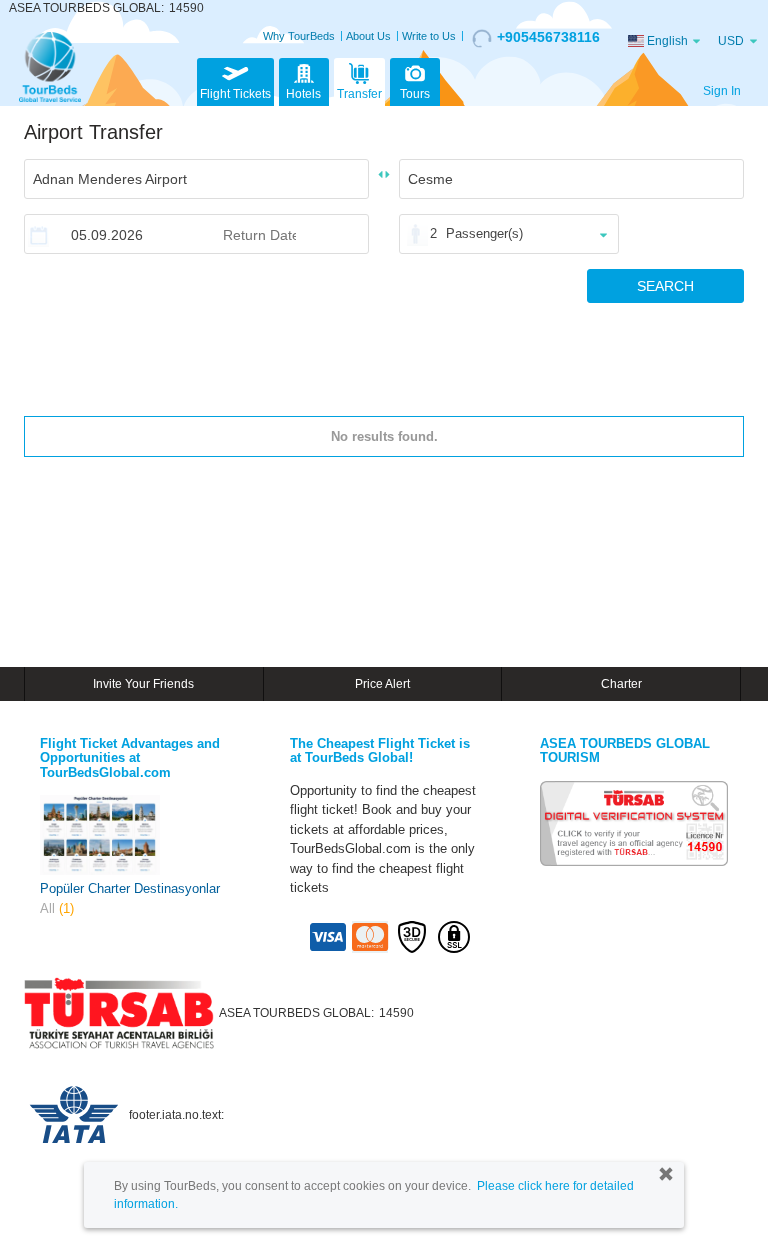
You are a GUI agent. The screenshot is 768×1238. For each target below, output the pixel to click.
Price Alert (382, 684)
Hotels (303, 94)
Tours (415, 94)
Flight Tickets (235, 94)
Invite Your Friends (143, 684)
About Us (368, 36)
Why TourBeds (299, 36)
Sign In (722, 91)
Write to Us (429, 36)
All (57, 908)
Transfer (359, 94)
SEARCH (665, 286)
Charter (621, 684)
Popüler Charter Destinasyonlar (130, 888)
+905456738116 (548, 37)
